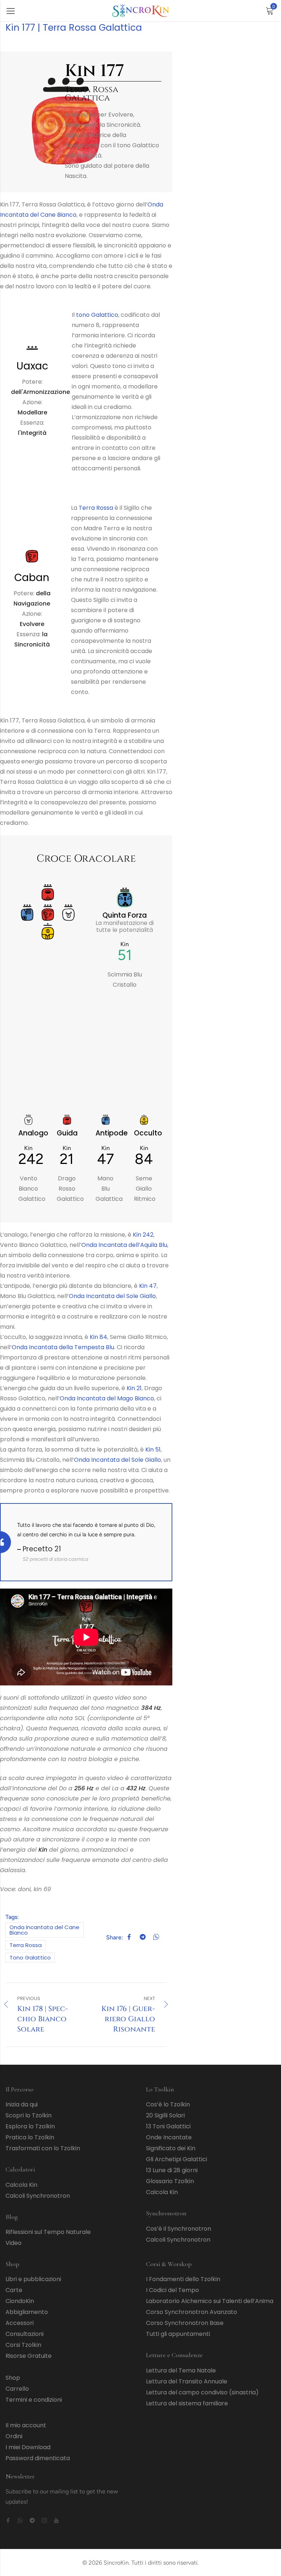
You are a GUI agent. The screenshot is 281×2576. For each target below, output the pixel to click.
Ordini (14, 2436)
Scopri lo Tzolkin (29, 2115)
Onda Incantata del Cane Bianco (44, 1930)
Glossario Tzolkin (170, 2181)
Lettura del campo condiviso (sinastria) (202, 2392)
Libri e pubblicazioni (33, 2279)
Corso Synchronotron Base (185, 2323)
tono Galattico (97, 315)
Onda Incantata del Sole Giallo (112, 1296)
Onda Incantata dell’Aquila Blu (124, 1245)
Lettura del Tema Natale (181, 2370)
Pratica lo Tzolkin (30, 2137)
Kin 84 (98, 1337)
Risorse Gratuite (29, 2356)
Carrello (17, 2389)
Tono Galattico (30, 1957)
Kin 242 (143, 1235)
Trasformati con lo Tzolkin (43, 2148)
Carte (14, 2290)
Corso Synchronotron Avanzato (192, 2312)
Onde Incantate (169, 2137)
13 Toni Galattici (168, 2126)
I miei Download (28, 2447)
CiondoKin (20, 2301)
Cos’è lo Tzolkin (168, 2104)
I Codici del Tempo (173, 2290)
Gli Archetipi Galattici (177, 2159)
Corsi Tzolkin (23, 2345)
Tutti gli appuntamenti (178, 2334)
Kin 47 (148, 1286)
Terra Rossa (96, 508)
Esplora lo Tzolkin (30, 2126)
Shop (13, 2378)
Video (14, 2243)
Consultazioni (25, 2334)
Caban (32, 578)
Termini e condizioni (34, 2400)
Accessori (20, 2323)
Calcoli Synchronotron (38, 2196)
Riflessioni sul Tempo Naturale (48, 2232)
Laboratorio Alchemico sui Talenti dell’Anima (210, 2301)
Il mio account (26, 2425)
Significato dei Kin (171, 2148)
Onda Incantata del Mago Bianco (107, 1398)
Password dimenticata (38, 2458)
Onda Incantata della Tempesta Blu (63, 1347)
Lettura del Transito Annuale (187, 2381)
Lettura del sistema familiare (187, 2403)
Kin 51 (153, 1450)
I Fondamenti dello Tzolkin (183, 2279)
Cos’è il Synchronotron (179, 2229)
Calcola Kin (21, 2185)
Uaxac (32, 366)
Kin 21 (134, 1388)
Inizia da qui (22, 2104)
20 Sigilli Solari (165, 2115)
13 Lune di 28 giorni (172, 2170)
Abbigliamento (27, 2312)
